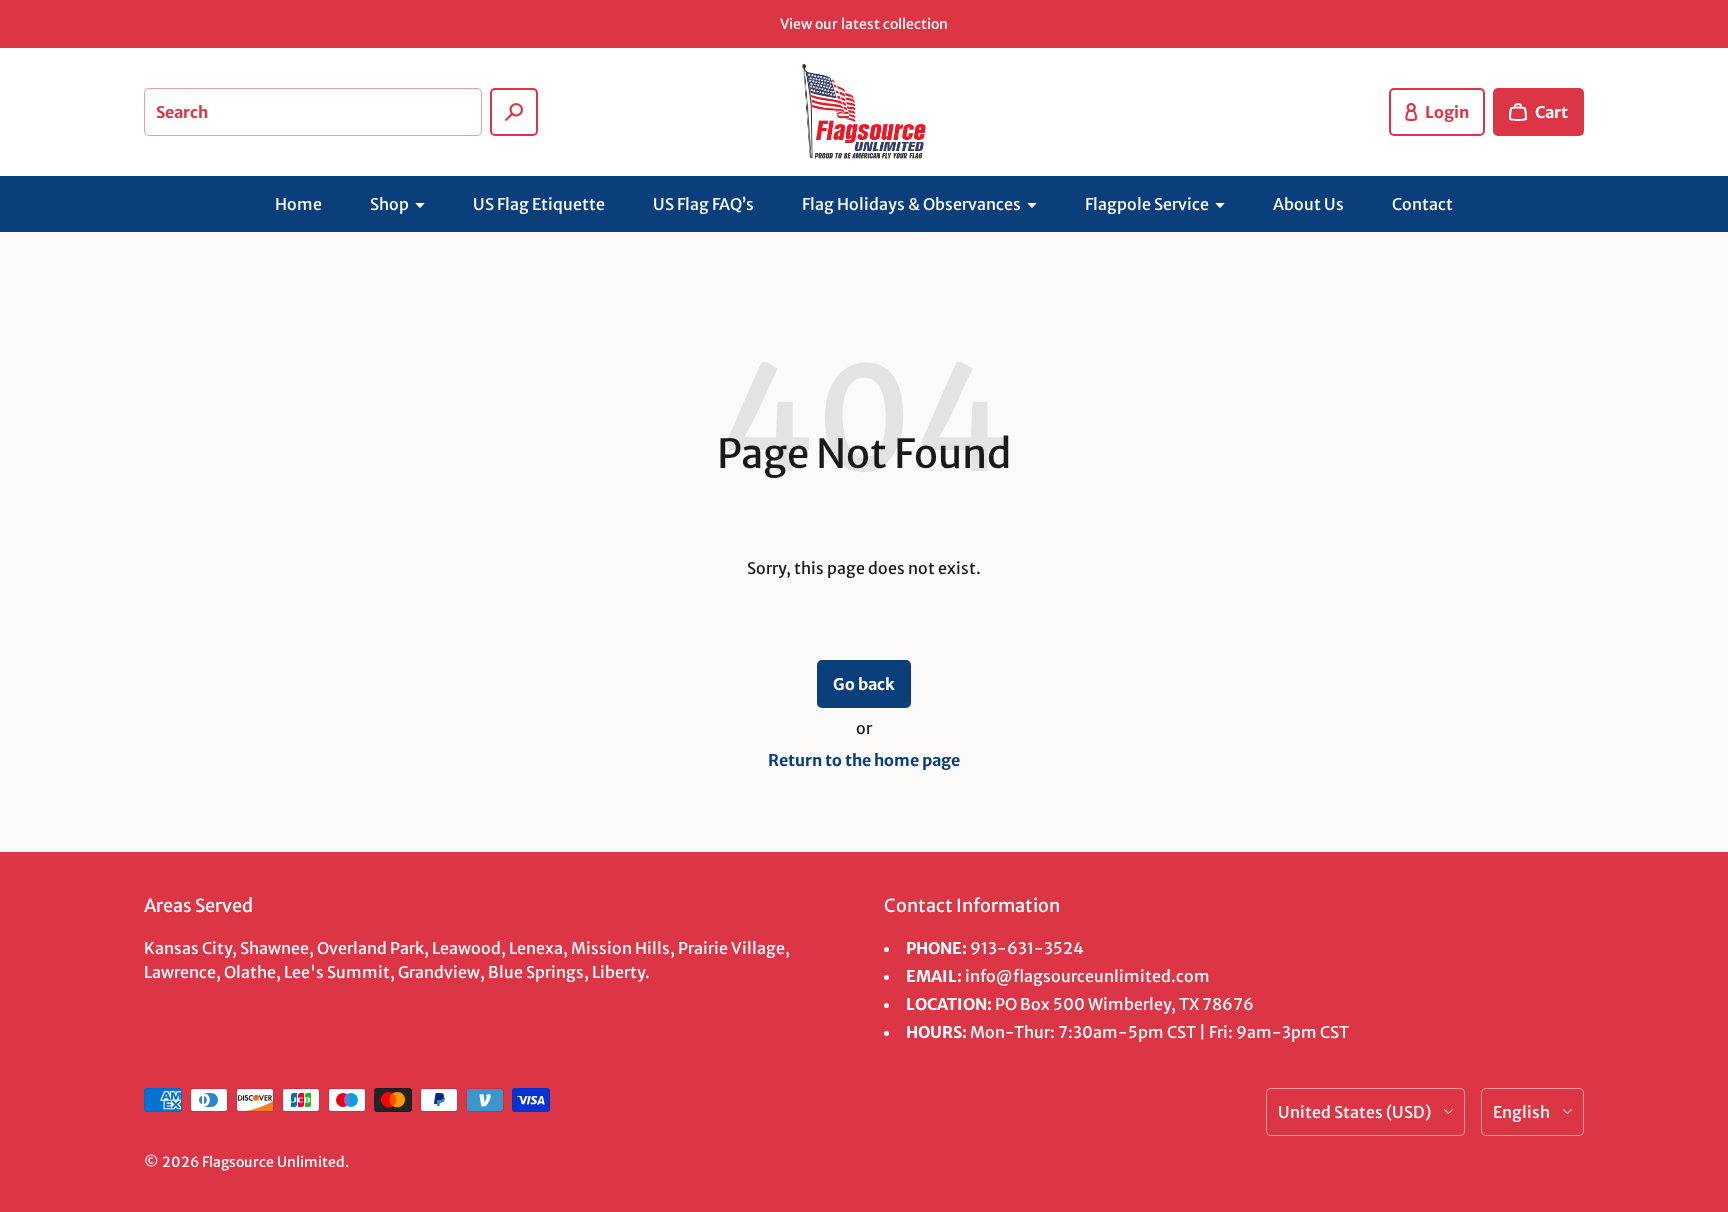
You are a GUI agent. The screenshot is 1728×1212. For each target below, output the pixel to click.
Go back (864, 684)
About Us (1308, 204)
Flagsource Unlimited (273, 1162)
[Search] (514, 112)
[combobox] (313, 112)
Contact (1422, 204)
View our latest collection (864, 24)
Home (298, 204)
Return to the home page (864, 760)
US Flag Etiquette (539, 204)
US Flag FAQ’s (703, 204)
